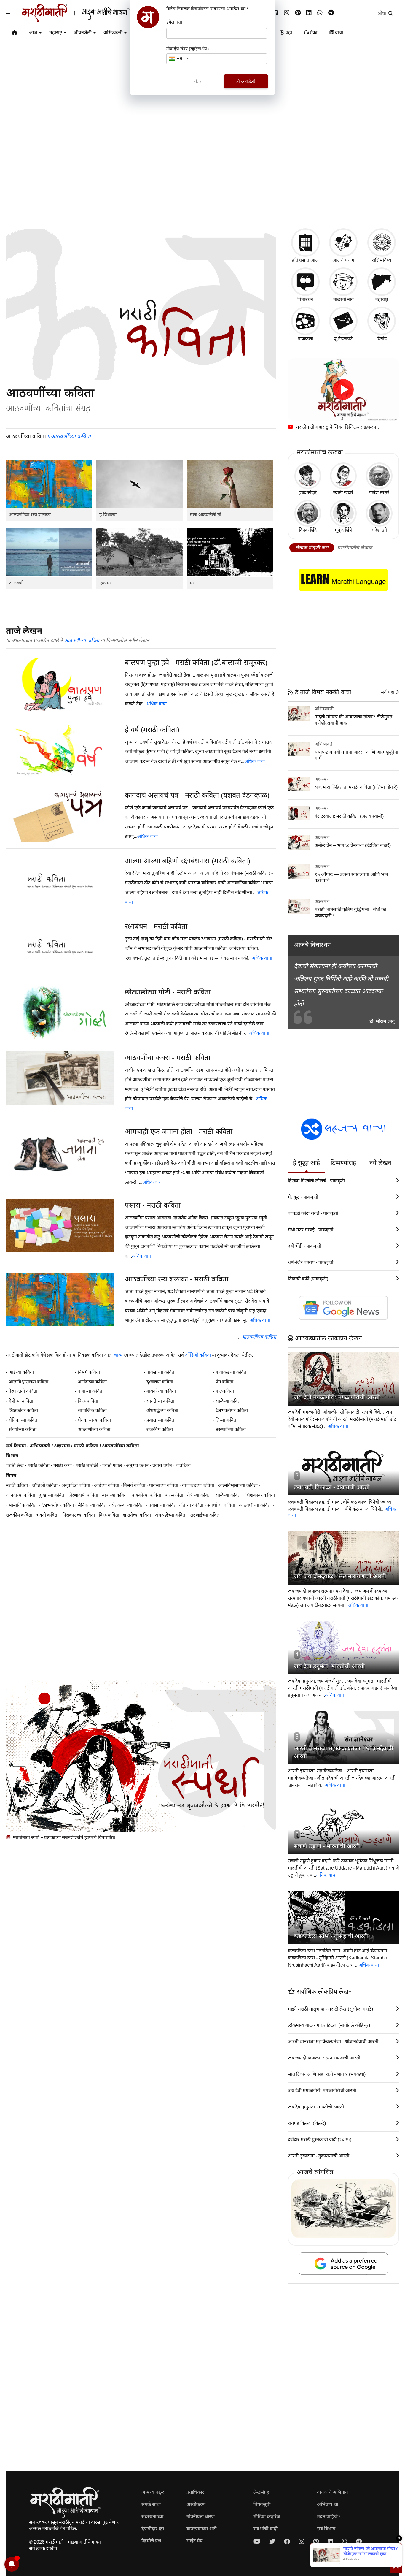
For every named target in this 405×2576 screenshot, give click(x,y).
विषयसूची (262, 2504)
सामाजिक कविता (92, 1410)
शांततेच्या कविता (160, 1401)
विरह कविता (88, 1401)
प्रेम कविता (224, 1382)
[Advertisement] (203, 177)
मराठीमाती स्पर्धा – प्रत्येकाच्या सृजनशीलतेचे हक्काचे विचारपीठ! (63, 1837)
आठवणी (16, 583)
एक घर (105, 583)
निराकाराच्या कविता (79, 1515)
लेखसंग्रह (261, 2492)
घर (192, 583)
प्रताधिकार (195, 2492)
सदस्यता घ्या (152, 2516)
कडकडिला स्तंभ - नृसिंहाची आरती (331, 1936)
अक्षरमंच (62, 1446)
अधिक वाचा (156, 704)
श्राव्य (118, 1355)
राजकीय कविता (160, 1429)
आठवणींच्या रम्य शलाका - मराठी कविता (177, 1279)
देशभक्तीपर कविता (232, 1410)
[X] (272, 2542)
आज (33, 33)
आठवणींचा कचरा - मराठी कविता (168, 1058)
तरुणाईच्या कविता (231, 1429)
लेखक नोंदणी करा (312, 548)
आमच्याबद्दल (153, 2492)
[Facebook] (275, 13)
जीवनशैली (83, 33)
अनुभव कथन (137, 1465)
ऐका (313, 33)
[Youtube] (257, 2542)
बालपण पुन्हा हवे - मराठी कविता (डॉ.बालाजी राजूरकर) (196, 662)
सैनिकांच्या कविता (24, 1420)
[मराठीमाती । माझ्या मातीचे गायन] (91, 20)
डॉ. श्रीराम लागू (382, 1021)
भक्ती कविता (47, 1515)
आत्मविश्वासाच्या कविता (28, 1382)
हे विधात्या (108, 515)
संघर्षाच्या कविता (23, 1429)
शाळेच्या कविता (229, 1401)
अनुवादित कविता (76, 1485)
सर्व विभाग (16, 1446)
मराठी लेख (15, 1465)
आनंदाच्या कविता (92, 1382)
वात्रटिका (183, 1465)
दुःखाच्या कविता (160, 1382)
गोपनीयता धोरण (201, 2516)
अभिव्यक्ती (113, 33)
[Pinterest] (298, 13)
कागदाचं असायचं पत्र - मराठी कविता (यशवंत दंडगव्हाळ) (197, 795)
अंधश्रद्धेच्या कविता (162, 1410)
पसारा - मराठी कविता (153, 1205)
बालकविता (225, 1391)
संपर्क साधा (151, 2504)
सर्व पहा (388, 692)
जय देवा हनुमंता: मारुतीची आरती (329, 1666)
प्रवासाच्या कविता (161, 1420)
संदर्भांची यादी (266, 2529)
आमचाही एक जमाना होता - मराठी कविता (179, 1131)
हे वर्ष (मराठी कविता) (152, 729)
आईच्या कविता (21, 1372)
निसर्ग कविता (89, 1372)
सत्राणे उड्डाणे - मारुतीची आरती (327, 1846)
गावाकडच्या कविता (232, 1372)
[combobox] (178, 59)
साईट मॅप (194, 2541)
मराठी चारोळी (87, 1465)
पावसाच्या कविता (161, 1372)
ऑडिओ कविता (198, 1355)
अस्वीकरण (196, 2504)
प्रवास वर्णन (162, 1465)
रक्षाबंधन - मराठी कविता (156, 926)
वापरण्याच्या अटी (201, 2529)
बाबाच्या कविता (91, 1391)
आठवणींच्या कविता (82, 640)
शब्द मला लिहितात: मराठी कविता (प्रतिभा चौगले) (356, 787)
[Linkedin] (309, 13)
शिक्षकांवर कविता (23, 1410)
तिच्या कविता (227, 1420)
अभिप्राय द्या (327, 2504)
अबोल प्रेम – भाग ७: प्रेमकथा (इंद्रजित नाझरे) (353, 845)
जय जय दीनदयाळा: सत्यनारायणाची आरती (340, 1576)
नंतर (198, 81)
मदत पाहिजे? (329, 2516)
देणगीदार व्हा (153, 2529)
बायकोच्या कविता (161, 1391)
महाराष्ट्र (56, 33)
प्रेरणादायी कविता (23, 1391)
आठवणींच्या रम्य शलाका (30, 515)
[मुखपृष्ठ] (15, 34)
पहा (288, 33)
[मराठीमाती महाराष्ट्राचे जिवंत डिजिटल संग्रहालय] (343, 390)
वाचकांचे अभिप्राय (333, 2492)
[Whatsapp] (320, 13)
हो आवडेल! (246, 81)
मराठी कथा (63, 1465)
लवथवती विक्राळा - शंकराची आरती (332, 1487)
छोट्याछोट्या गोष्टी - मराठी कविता (168, 992)
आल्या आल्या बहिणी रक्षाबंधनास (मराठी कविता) (188, 861)
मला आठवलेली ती (205, 515)
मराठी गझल (112, 1465)
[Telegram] (331, 13)
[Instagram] (287, 13)
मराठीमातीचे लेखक (355, 548)
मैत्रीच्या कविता (21, 1401)
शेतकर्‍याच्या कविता (94, 1420)
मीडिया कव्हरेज (267, 2516)
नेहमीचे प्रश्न (151, 2541)
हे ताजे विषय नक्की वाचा (322, 692)
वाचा (338, 33)
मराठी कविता (86, 1446)
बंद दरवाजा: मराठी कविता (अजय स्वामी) (349, 816)
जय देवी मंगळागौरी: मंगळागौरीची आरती (337, 1397)
